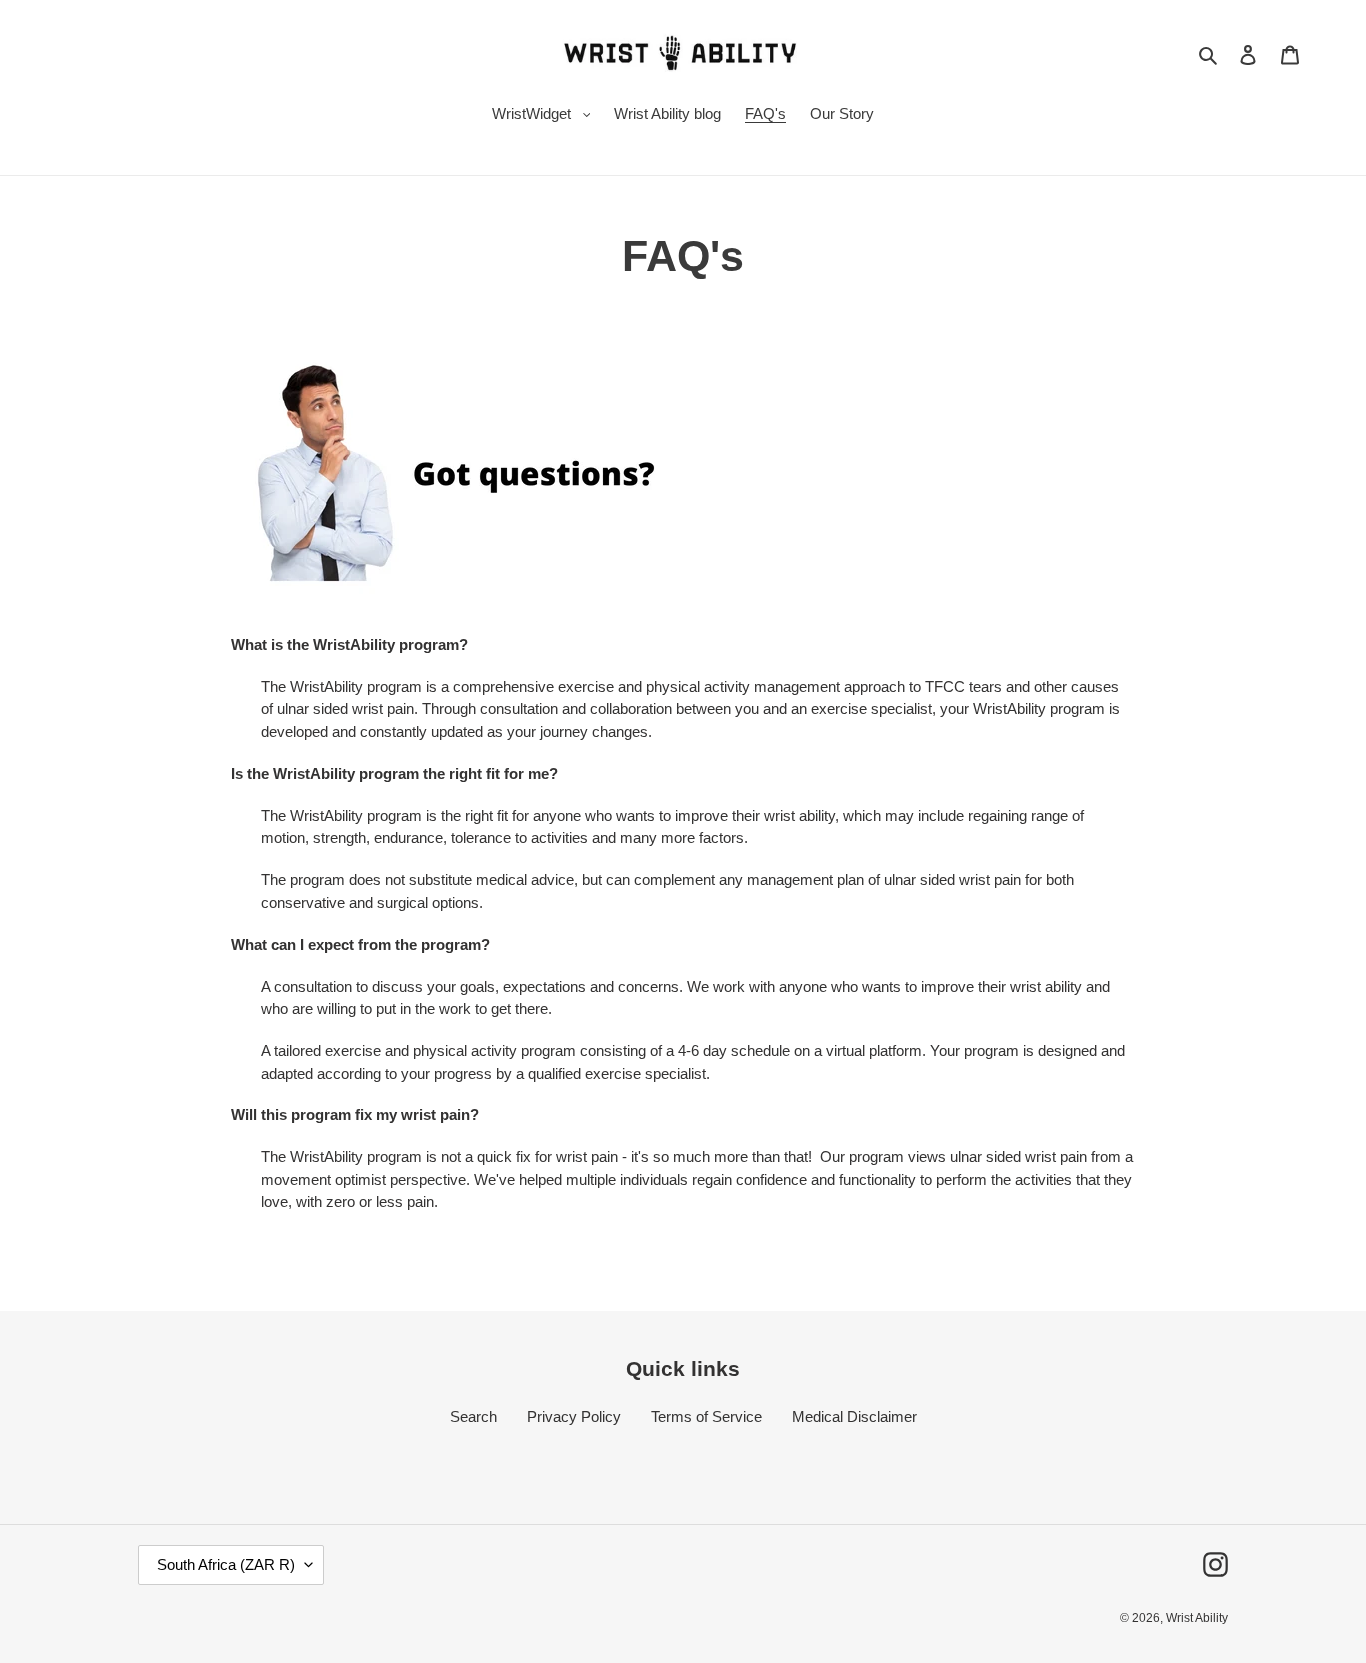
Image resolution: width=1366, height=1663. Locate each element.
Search (473, 1416)
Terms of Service (706, 1416)
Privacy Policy (574, 1416)
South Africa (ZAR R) (226, 1564)
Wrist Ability (1197, 1618)
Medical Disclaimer (854, 1416)
